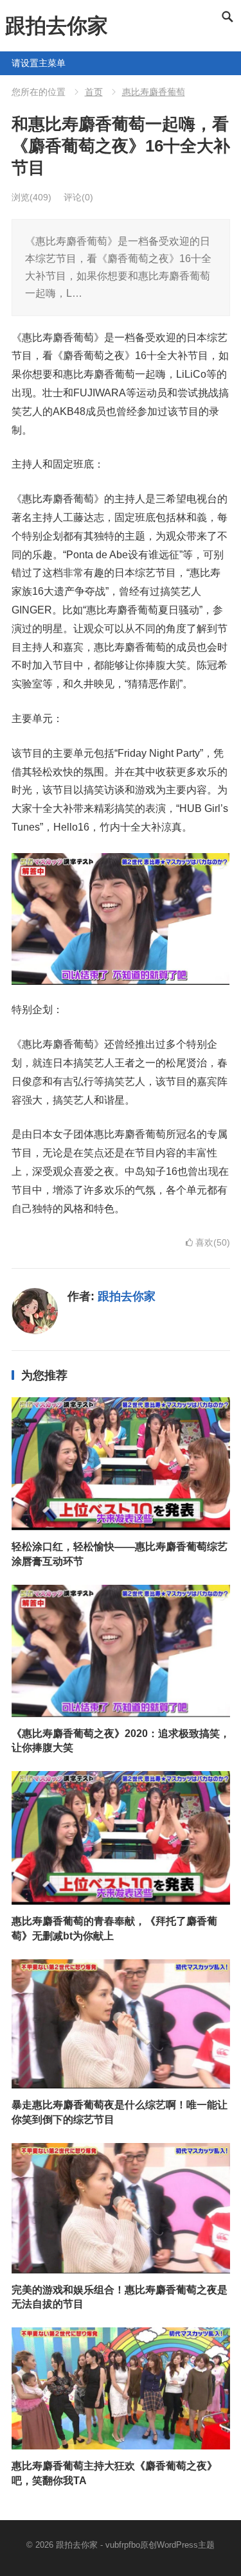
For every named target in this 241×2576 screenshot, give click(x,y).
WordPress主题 (186, 2545)
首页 (94, 92)
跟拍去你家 (57, 26)
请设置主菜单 (17, 63)
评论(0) (78, 197)
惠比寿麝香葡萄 (154, 92)
